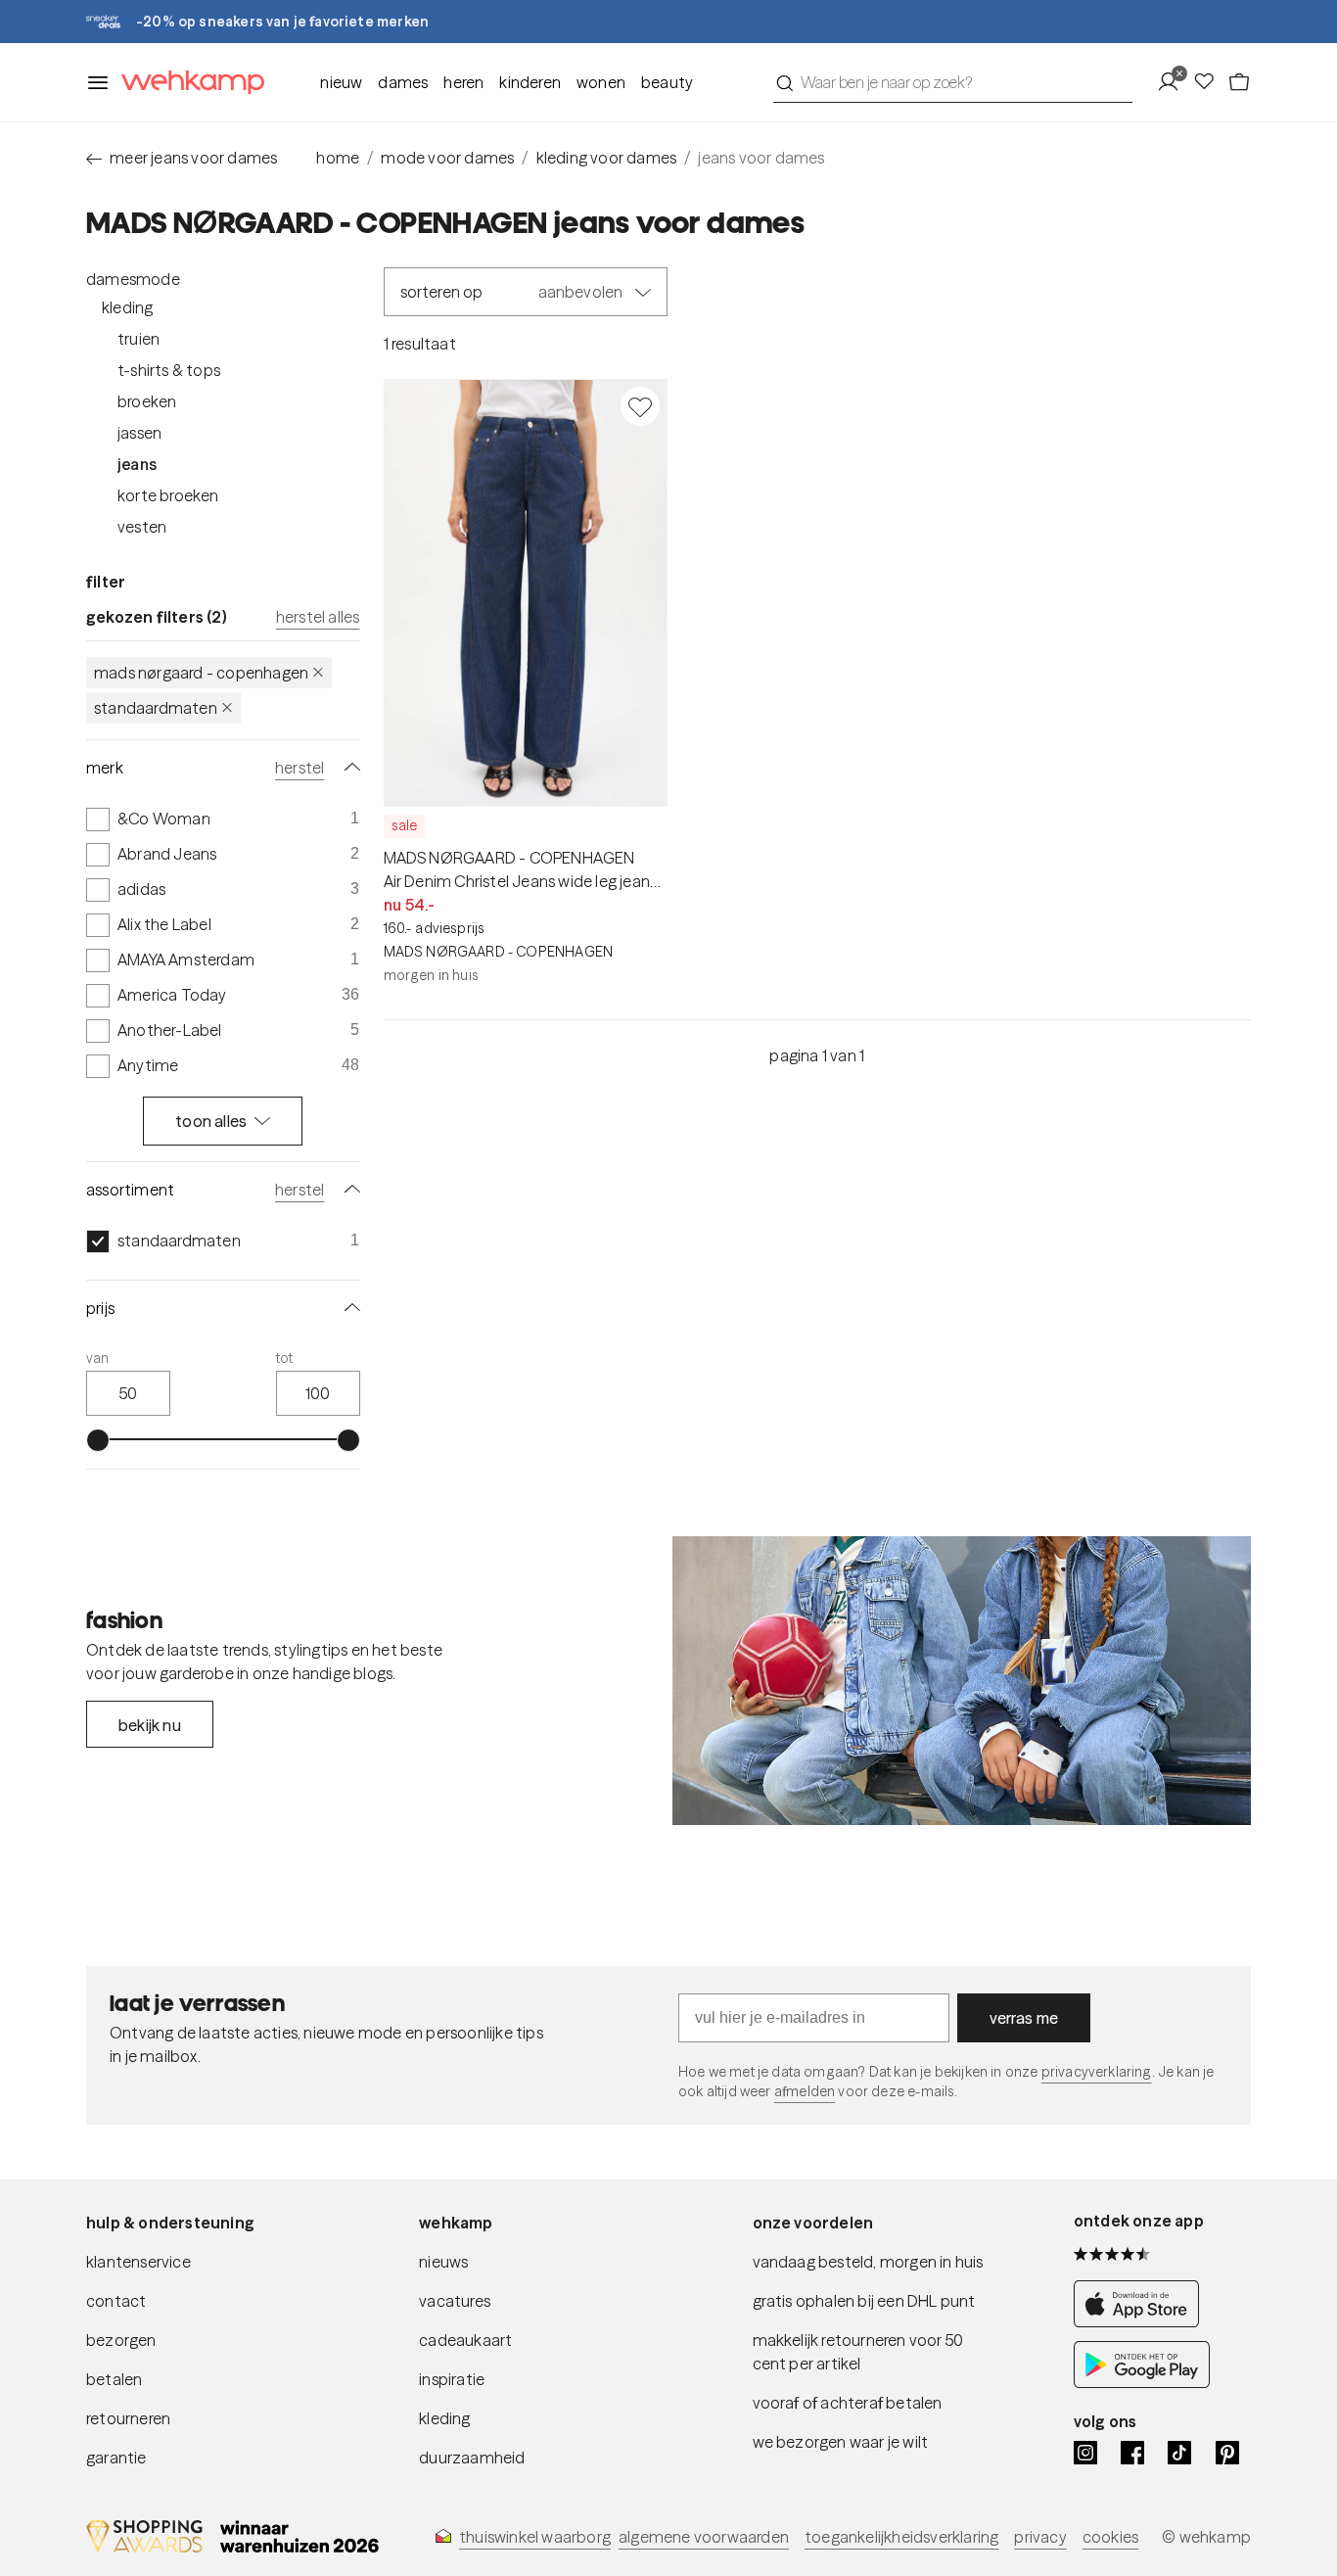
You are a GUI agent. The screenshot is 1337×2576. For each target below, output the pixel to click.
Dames (403, 82)
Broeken (147, 401)
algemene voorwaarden (704, 2537)
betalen (114, 2379)
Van (98, 1358)
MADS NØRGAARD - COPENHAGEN (201, 673)
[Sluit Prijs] (348, 1308)
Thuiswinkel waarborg (535, 2537)
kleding (444, 2418)
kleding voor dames (607, 158)
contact (116, 2301)
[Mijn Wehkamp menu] (1174, 82)
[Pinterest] (1227, 2453)
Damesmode (133, 279)
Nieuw (341, 82)
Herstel (300, 768)
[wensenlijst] (1210, 82)
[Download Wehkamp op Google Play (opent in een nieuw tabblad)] (1142, 2382)
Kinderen (530, 82)
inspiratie (452, 2379)
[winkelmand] (1239, 82)
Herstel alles (318, 617)
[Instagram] (1085, 2453)
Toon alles (211, 1121)
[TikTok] (1179, 2453)
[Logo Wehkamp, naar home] (187, 83)
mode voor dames (447, 158)
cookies (1110, 2537)
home (338, 158)
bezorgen (121, 2340)
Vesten (142, 527)
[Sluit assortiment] (348, 1190)
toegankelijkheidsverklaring (901, 2537)
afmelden (805, 2091)
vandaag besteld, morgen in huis (868, 2262)
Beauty (667, 82)
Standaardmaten (156, 708)
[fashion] (962, 1681)
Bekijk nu (150, 1725)
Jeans (137, 464)
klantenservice (138, 2262)
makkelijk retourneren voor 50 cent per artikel (858, 2352)
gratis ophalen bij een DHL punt (864, 2301)
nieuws (443, 2262)
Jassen (139, 433)
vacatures (455, 2301)
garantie (116, 2458)
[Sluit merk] (348, 768)
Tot (285, 1358)
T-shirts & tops (169, 370)
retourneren (128, 2418)
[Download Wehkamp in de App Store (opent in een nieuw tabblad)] (1142, 2321)
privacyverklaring (1097, 2072)
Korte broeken (168, 495)
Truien (138, 339)
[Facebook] (1132, 2453)
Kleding (127, 307)
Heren (463, 82)
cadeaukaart (465, 2340)
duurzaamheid (472, 2458)
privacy (1040, 2537)
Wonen (601, 82)
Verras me (1024, 2018)
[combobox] (953, 82)
